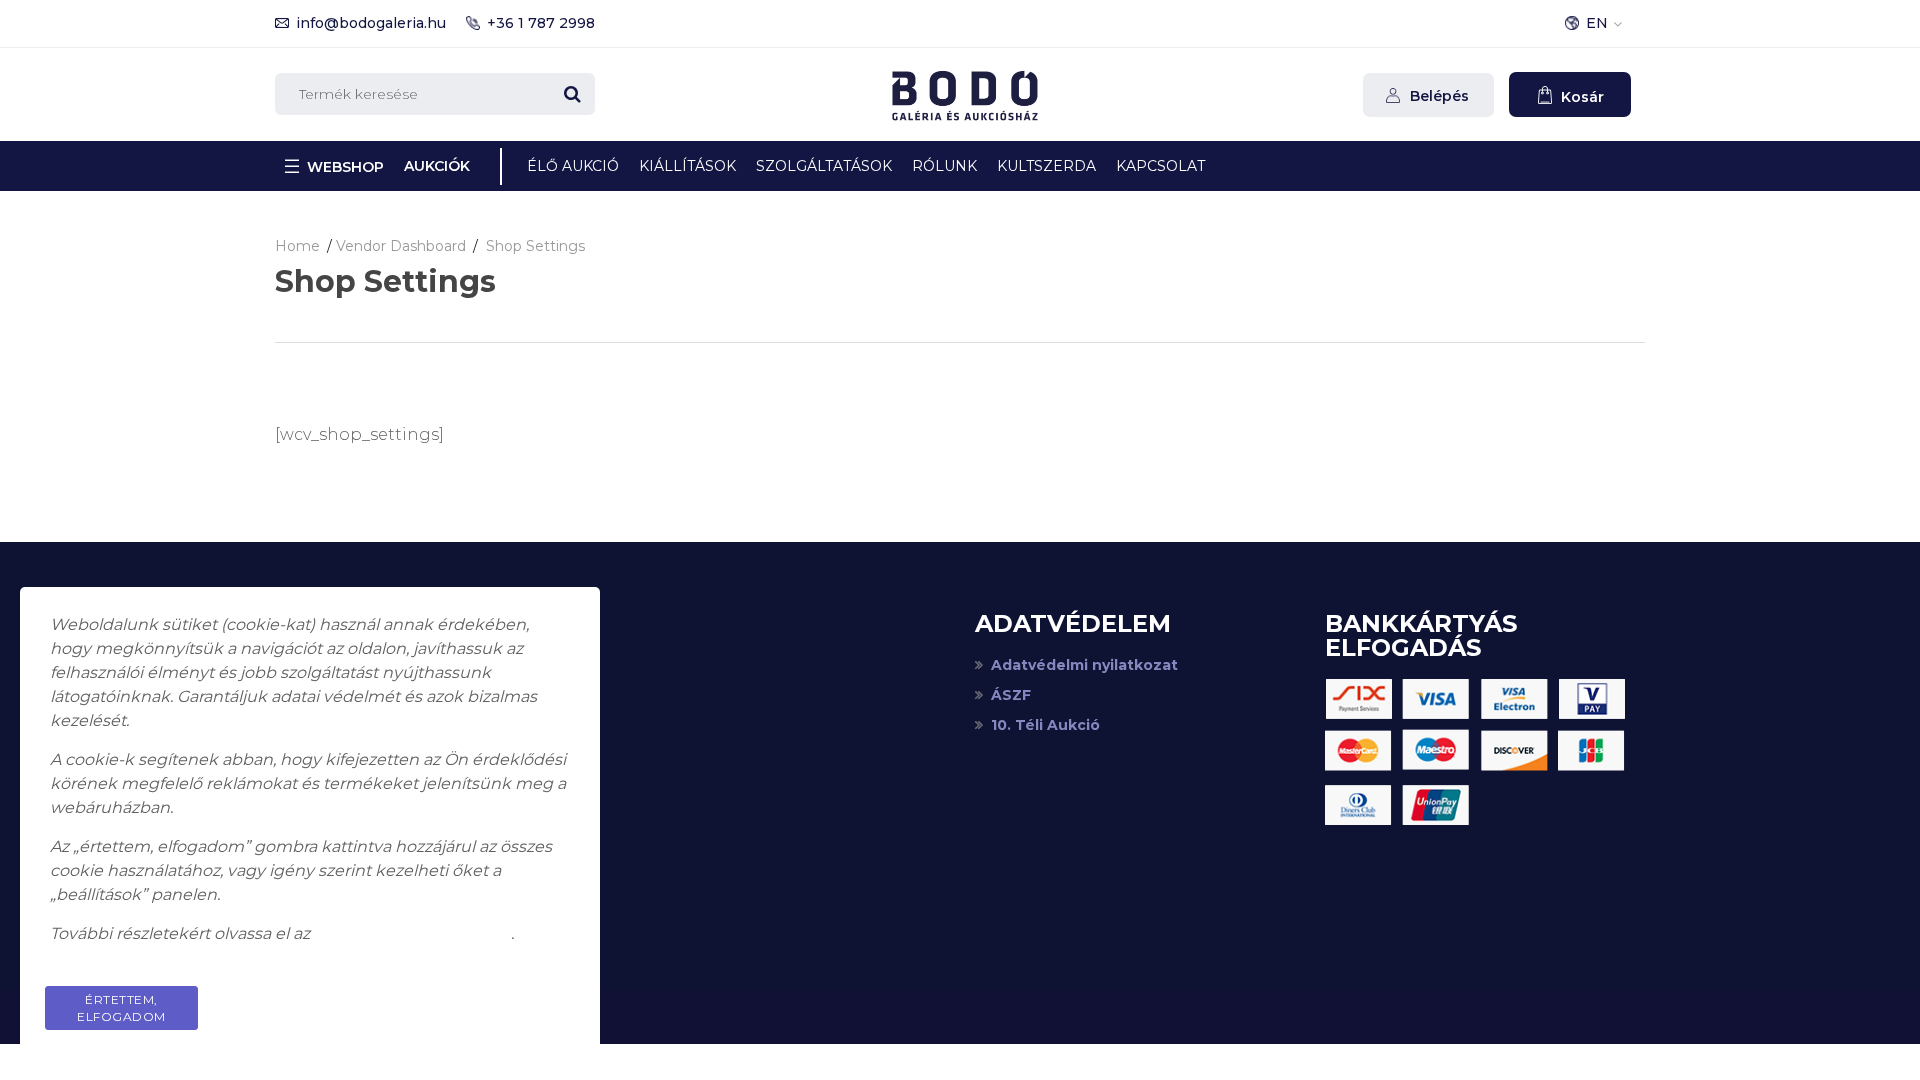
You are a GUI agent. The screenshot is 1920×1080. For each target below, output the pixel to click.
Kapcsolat (1160, 166)
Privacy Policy (494, 999)
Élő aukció (573, 166)
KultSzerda (1046, 166)
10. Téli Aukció (1045, 725)
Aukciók (437, 166)
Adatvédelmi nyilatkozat (1084, 665)
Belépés (1437, 96)
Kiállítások (687, 166)
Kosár (1580, 97)
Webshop (345, 167)
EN (1597, 23)
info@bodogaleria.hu (371, 23)
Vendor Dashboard (401, 246)
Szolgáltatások (824, 166)
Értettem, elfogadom (121, 1008)
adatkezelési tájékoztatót (412, 933)
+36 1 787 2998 (541, 23)
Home (297, 246)
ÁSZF (1011, 695)
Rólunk (944, 166)
